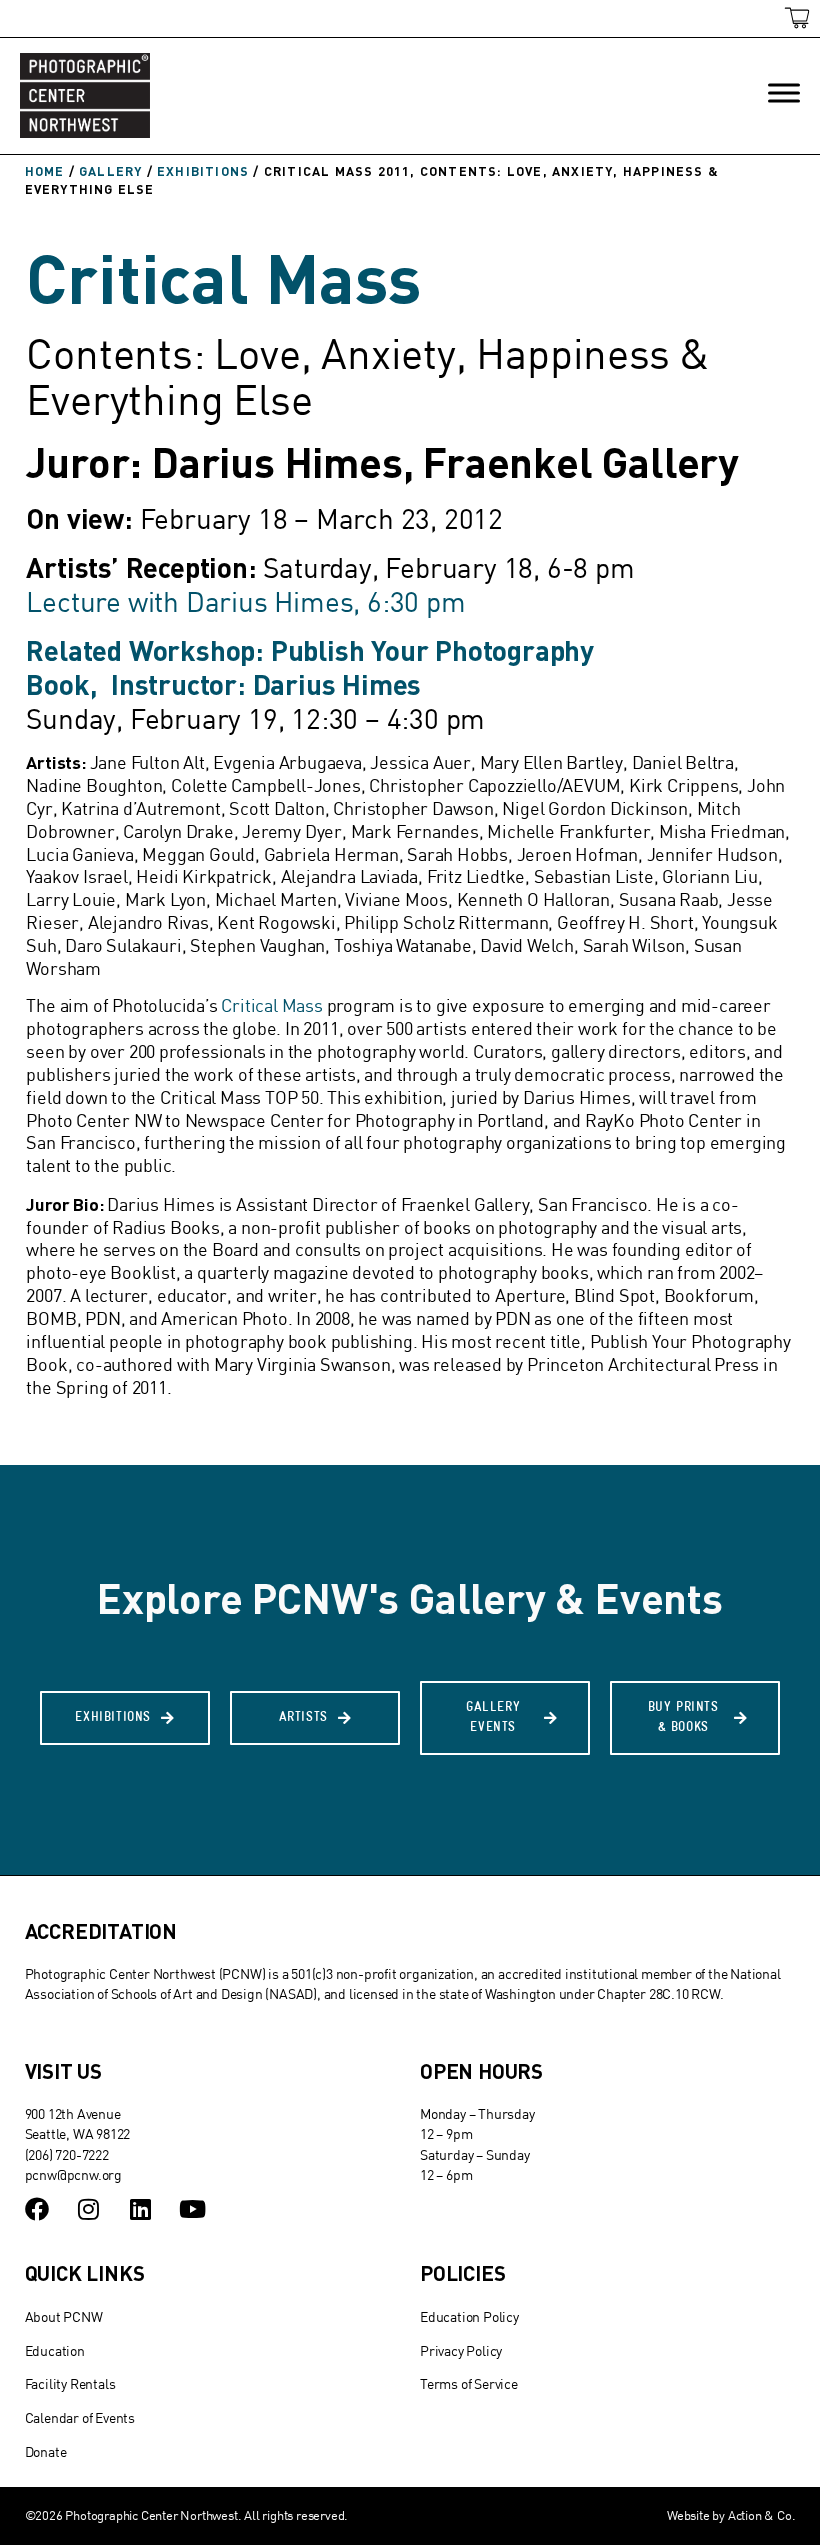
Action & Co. (762, 2515)
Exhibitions (203, 171)
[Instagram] (88, 2209)
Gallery (110, 171)
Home (45, 171)
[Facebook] (37, 2209)
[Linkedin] (140, 2209)
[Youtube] (192, 2209)
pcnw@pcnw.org (73, 2174)
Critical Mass (271, 1005)
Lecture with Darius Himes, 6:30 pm (245, 601)
